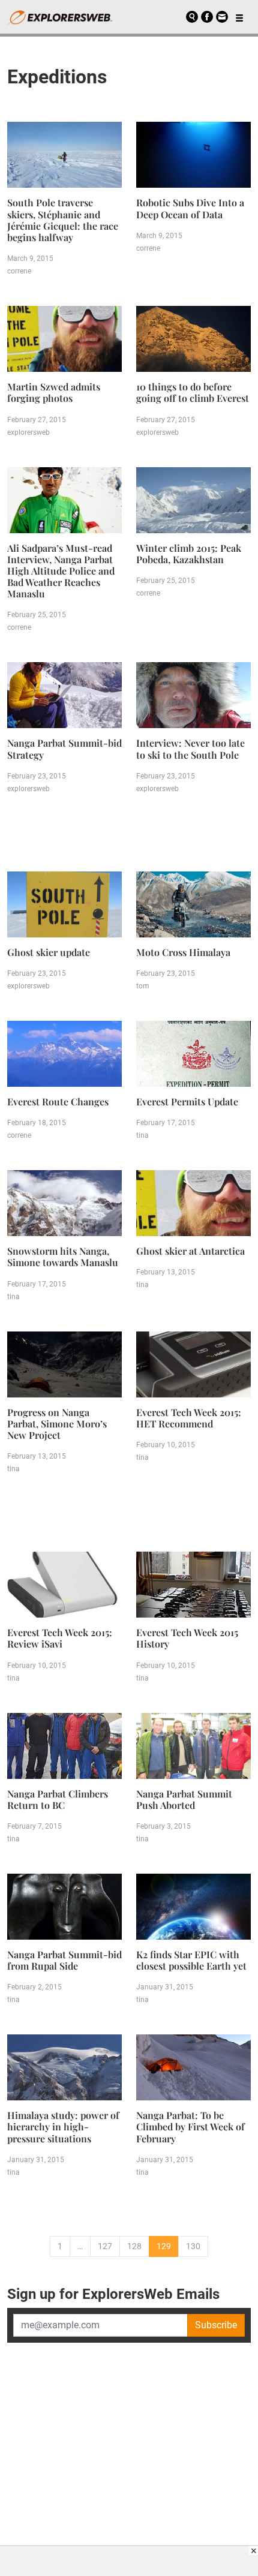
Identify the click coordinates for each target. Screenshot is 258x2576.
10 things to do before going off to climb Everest (193, 392)
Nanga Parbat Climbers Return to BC (58, 1799)
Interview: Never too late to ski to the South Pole (190, 749)
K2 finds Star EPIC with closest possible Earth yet (191, 1960)
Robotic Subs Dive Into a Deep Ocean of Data (190, 208)
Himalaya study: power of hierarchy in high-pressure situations (63, 2126)
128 (134, 2246)
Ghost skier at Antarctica (190, 1251)
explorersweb (28, 432)
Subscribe (216, 2325)
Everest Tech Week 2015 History (187, 1638)
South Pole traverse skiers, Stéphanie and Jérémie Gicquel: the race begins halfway (63, 220)
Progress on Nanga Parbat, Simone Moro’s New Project (57, 1424)
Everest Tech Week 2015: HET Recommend (189, 1418)
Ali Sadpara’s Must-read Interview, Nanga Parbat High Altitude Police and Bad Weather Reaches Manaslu (61, 571)
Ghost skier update (49, 952)
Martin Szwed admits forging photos (54, 392)
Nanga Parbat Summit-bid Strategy (64, 749)
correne (19, 271)
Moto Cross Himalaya (183, 952)
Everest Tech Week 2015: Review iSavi (60, 1638)
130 (193, 2246)
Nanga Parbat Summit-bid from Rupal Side (64, 1960)
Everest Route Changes (58, 1101)
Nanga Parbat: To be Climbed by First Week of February (190, 2126)
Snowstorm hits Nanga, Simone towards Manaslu (63, 1257)
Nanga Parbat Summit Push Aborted (184, 1799)
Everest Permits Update (187, 1101)
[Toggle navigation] (239, 17)
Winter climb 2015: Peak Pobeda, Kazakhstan (189, 554)
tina (142, 1135)
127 (105, 2246)
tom (143, 986)
